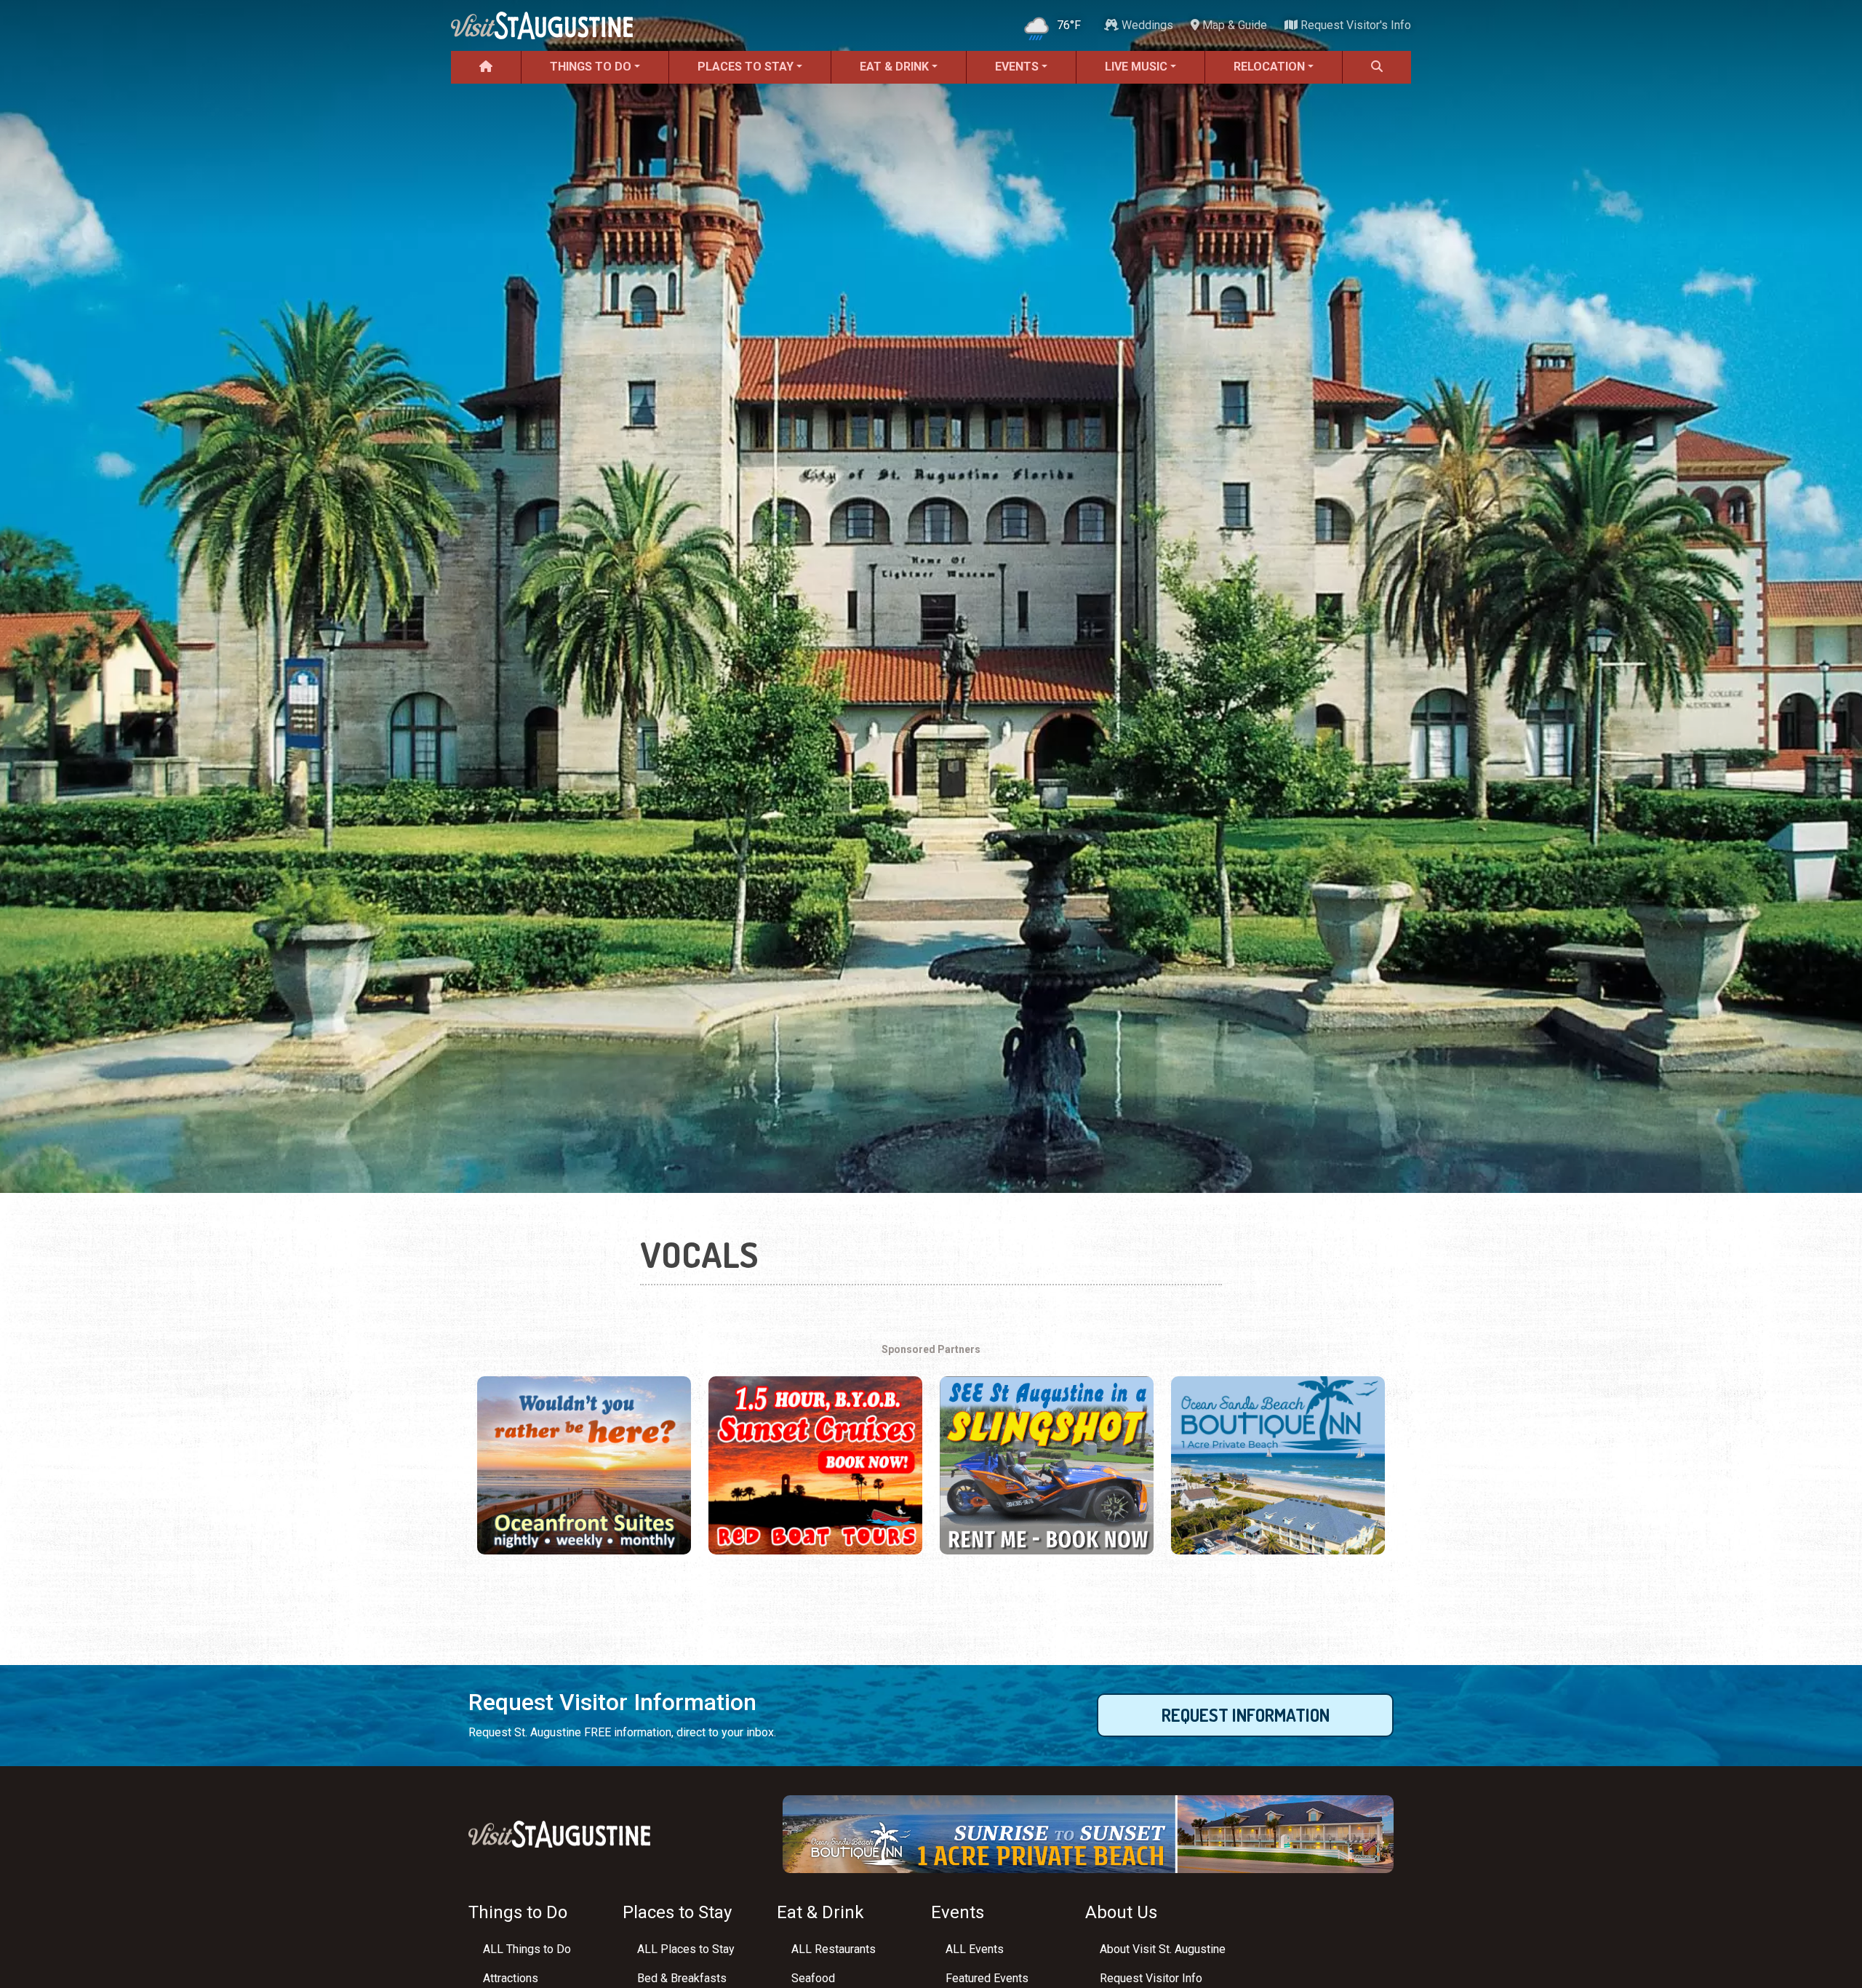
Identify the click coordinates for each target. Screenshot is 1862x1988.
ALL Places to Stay (686, 1949)
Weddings (1146, 25)
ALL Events (975, 1949)
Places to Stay (746, 67)
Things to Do (591, 67)
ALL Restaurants (834, 1949)
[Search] (1377, 67)
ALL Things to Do (527, 1949)
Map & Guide (1233, 25)
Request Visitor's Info (1354, 25)
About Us (1121, 1912)
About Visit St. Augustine (1163, 1949)
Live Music (1136, 67)
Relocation (1269, 67)
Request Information (1246, 1715)
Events (1017, 67)
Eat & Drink (894, 67)
